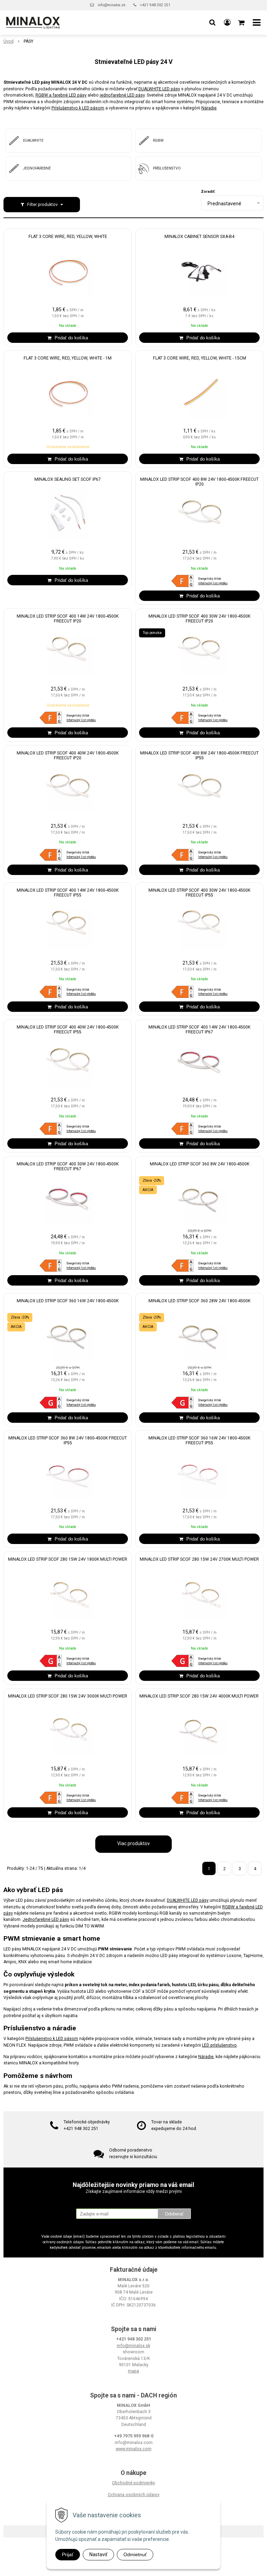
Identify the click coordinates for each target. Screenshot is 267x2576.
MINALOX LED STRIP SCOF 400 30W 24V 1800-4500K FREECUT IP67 (68, 1166)
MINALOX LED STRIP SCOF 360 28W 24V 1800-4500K (199, 1301)
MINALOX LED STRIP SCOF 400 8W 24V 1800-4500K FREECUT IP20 (199, 482)
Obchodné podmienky (133, 2483)
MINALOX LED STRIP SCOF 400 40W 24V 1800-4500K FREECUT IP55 (68, 1030)
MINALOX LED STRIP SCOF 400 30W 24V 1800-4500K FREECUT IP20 (199, 619)
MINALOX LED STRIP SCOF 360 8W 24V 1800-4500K (200, 1164)
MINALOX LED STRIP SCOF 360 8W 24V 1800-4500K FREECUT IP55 (68, 1440)
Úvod (9, 41)
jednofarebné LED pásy (122, 95)
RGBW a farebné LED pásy (61, 95)
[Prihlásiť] (227, 23)
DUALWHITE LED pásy (159, 89)
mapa (133, 2371)
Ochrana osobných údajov (134, 2495)
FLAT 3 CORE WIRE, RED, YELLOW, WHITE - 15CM (200, 358)
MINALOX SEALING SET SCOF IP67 (68, 479)
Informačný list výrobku (213, 583)
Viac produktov (133, 1843)
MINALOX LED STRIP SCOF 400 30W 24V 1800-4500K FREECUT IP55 (199, 893)
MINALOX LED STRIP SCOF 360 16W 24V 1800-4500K (68, 1301)
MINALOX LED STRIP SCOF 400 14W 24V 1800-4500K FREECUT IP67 (199, 1030)
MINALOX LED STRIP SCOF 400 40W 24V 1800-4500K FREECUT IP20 (68, 756)
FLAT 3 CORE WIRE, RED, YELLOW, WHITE (68, 237)
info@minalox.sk (112, 5)
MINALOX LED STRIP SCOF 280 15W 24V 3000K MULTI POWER (68, 1696)
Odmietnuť (135, 2554)
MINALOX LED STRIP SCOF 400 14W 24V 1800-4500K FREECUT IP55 (68, 893)
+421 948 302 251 (155, 5)
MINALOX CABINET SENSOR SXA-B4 (199, 237)
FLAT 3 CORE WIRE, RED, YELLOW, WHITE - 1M (68, 358)
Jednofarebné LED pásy (46, 1919)
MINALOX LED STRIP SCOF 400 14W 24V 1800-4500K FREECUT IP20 (68, 619)
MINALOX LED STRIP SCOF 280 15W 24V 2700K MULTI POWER (199, 1559)
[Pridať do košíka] (68, 338)
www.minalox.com (134, 2449)
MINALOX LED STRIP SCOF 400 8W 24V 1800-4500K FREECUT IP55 (199, 756)
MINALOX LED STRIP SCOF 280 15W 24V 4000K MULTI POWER (200, 1696)
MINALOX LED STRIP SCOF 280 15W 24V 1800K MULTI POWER (68, 1559)
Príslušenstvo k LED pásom (78, 108)
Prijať (68, 2554)
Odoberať (174, 2214)
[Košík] (242, 23)
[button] (212, 23)
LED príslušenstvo (219, 2045)
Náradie (209, 108)
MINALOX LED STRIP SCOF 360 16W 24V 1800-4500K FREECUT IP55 (199, 1440)
